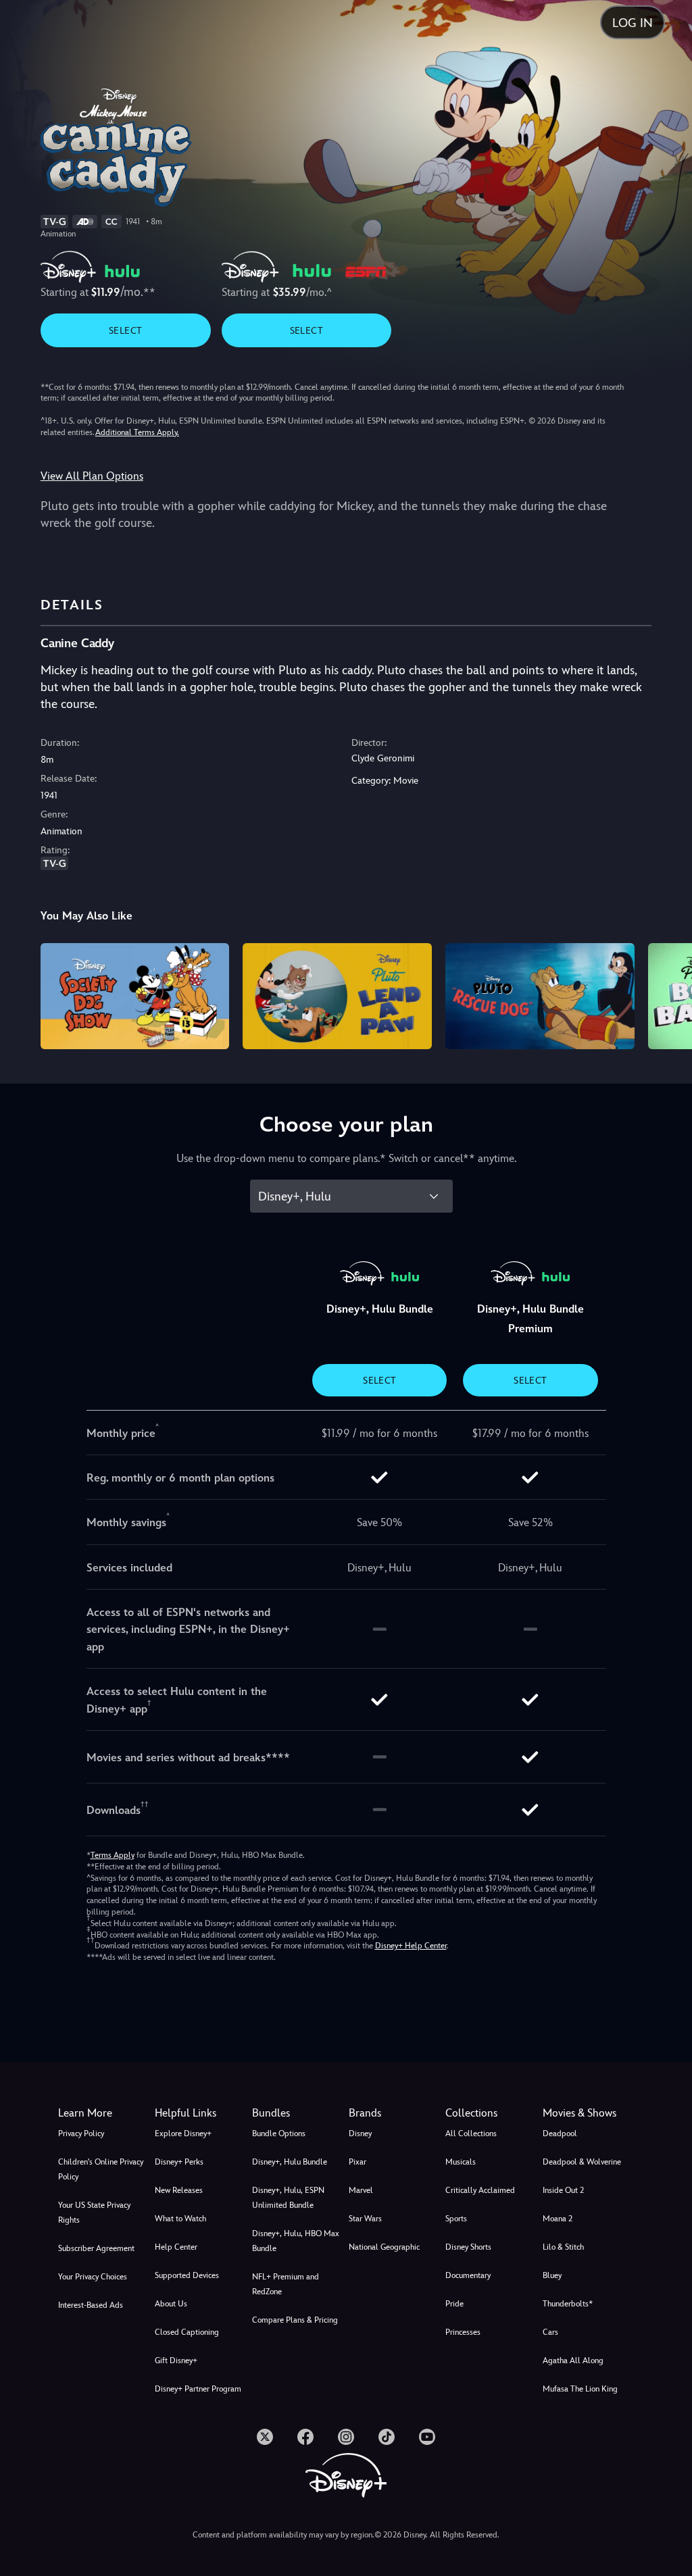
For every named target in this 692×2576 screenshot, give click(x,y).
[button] (200, 2113)
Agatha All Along (573, 2360)
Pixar (357, 2162)
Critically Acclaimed (480, 2190)
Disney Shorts (468, 2247)
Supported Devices (187, 2275)
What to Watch (180, 2219)
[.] (265, 2437)
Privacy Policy (81, 2133)
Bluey (552, 2275)
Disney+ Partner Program (198, 2389)
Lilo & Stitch (563, 2247)
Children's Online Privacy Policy (101, 2169)
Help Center (176, 2247)
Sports (456, 2219)
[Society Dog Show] (135, 996)
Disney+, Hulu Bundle (290, 2162)
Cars (550, 2332)
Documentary (468, 2275)
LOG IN (633, 23)
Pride (454, 2304)
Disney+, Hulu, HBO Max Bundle (296, 2241)
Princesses (463, 2332)
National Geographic (384, 2247)
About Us (171, 2304)
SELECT (125, 330)
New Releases (179, 2190)
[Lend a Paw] (337, 996)
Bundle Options (279, 2133)
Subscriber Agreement (96, 2248)
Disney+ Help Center (411, 1946)
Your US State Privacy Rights (94, 2213)
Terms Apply (113, 1855)
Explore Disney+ (183, 2133)
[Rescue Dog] (540, 996)
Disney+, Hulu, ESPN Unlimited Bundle (288, 2198)
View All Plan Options (92, 476)
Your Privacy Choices (93, 2277)
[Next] (669, 994)
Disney (360, 2133)
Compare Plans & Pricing (295, 2320)
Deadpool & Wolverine (582, 2162)
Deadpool (560, 2133)
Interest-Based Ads (91, 2305)
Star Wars (365, 2219)
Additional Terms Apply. (137, 432)
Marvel (361, 2190)
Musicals (461, 2162)
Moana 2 (558, 2219)
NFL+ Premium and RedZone (286, 2284)
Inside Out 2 (563, 2190)
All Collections (471, 2133)
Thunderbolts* (568, 2304)
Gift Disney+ (176, 2360)
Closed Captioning (187, 2332)
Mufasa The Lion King (580, 2389)
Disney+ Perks (179, 2162)
